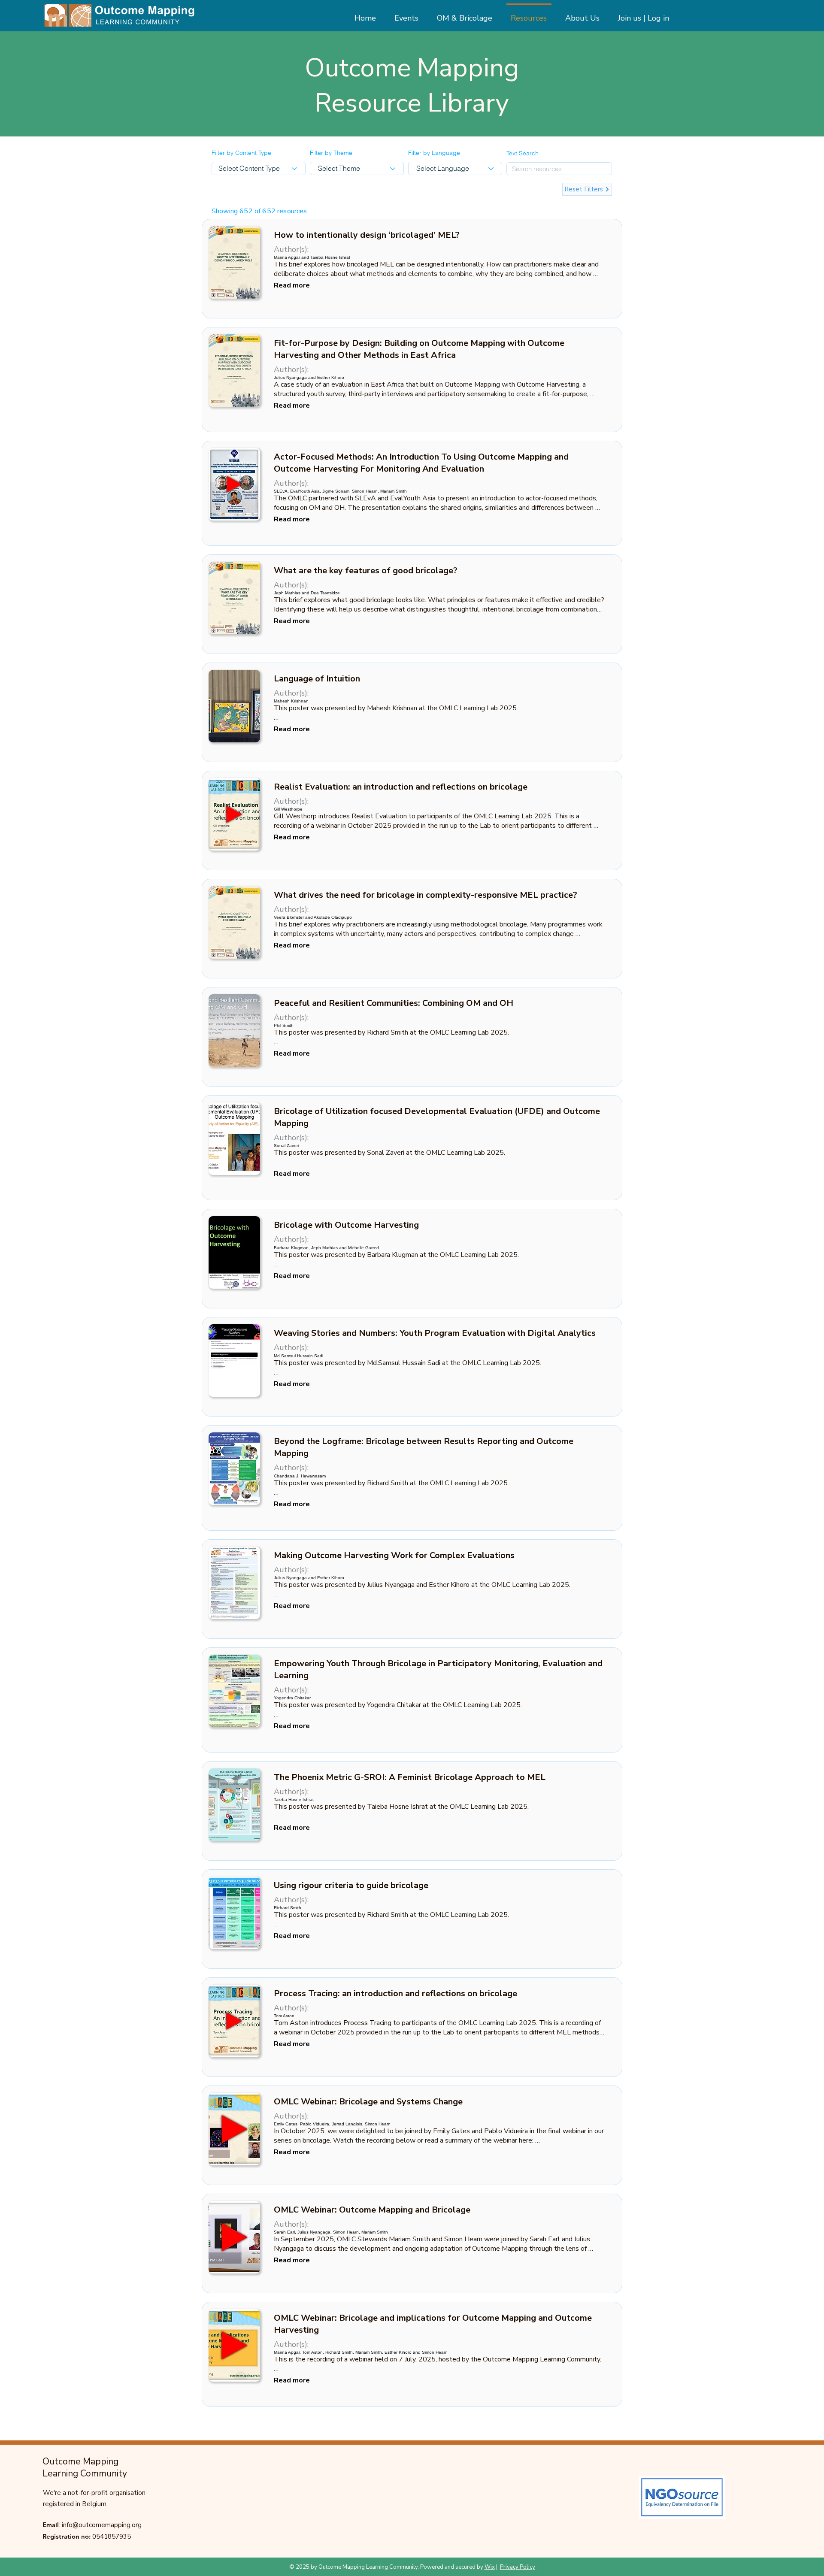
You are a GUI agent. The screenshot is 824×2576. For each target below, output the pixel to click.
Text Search (523, 153)
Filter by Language (434, 153)
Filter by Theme (331, 153)
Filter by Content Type (241, 153)
